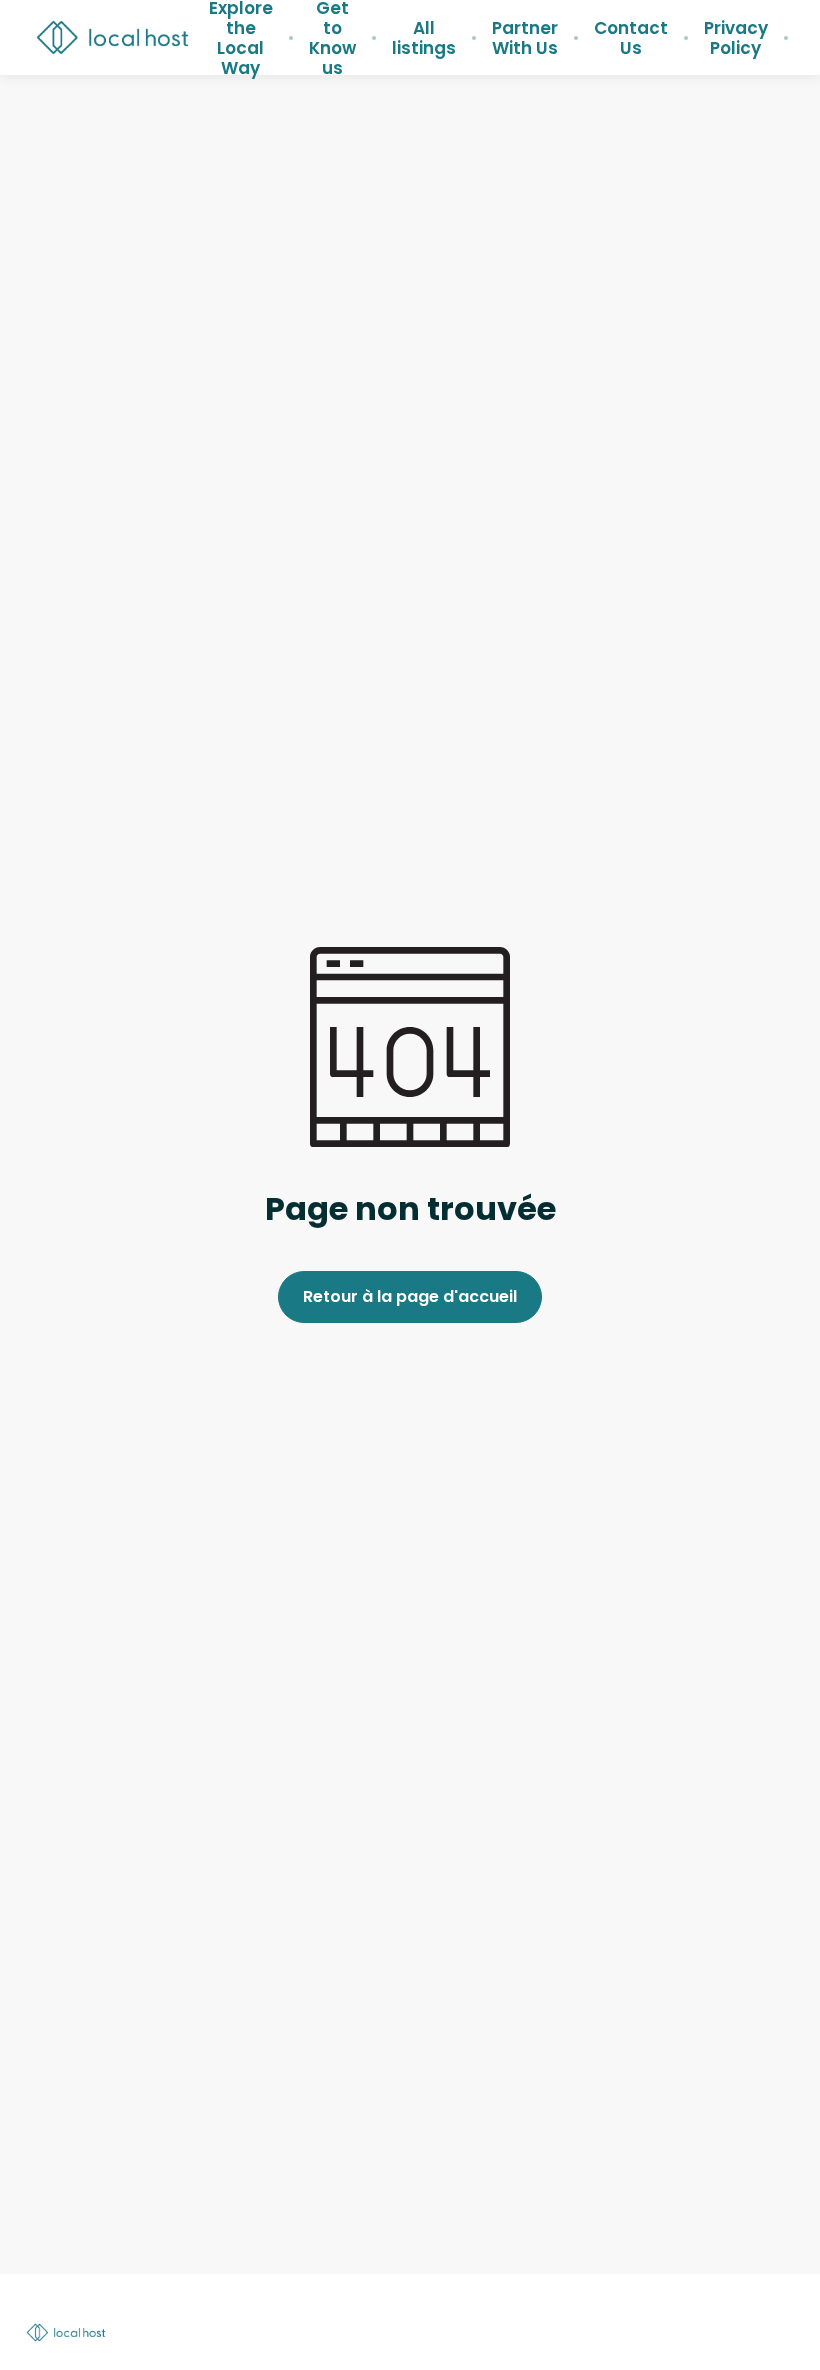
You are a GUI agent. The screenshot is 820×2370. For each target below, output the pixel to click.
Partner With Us (525, 38)
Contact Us (631, 38)
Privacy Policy (736, 38)
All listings (424, 38)
